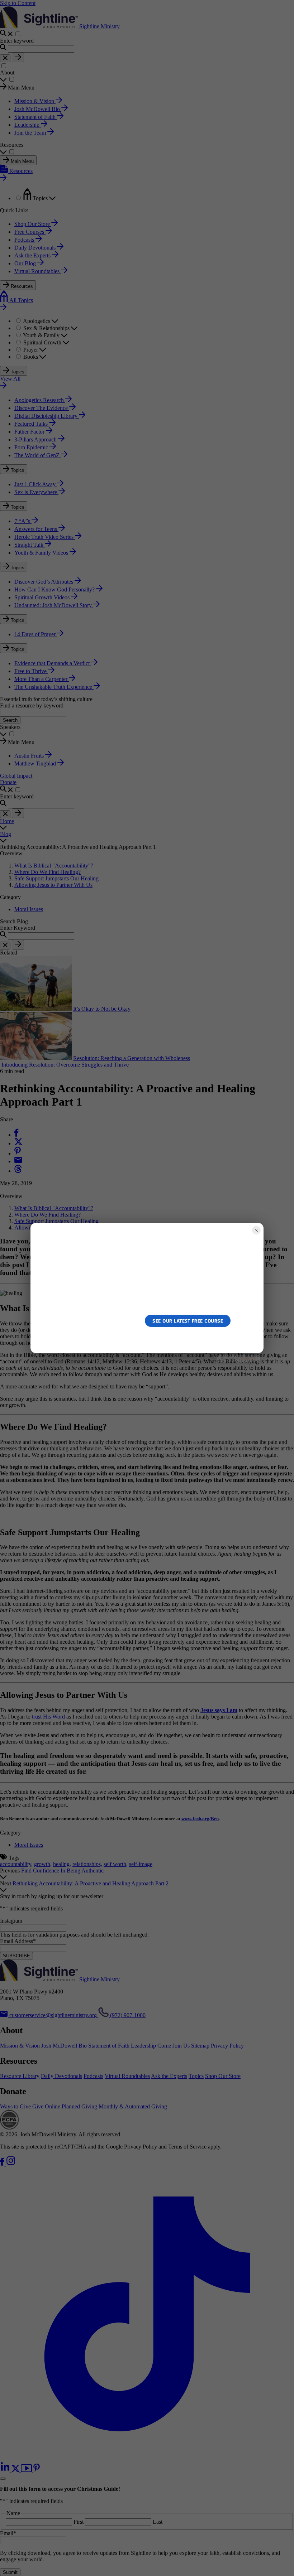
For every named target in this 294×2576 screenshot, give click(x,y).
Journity (247, 1359)
